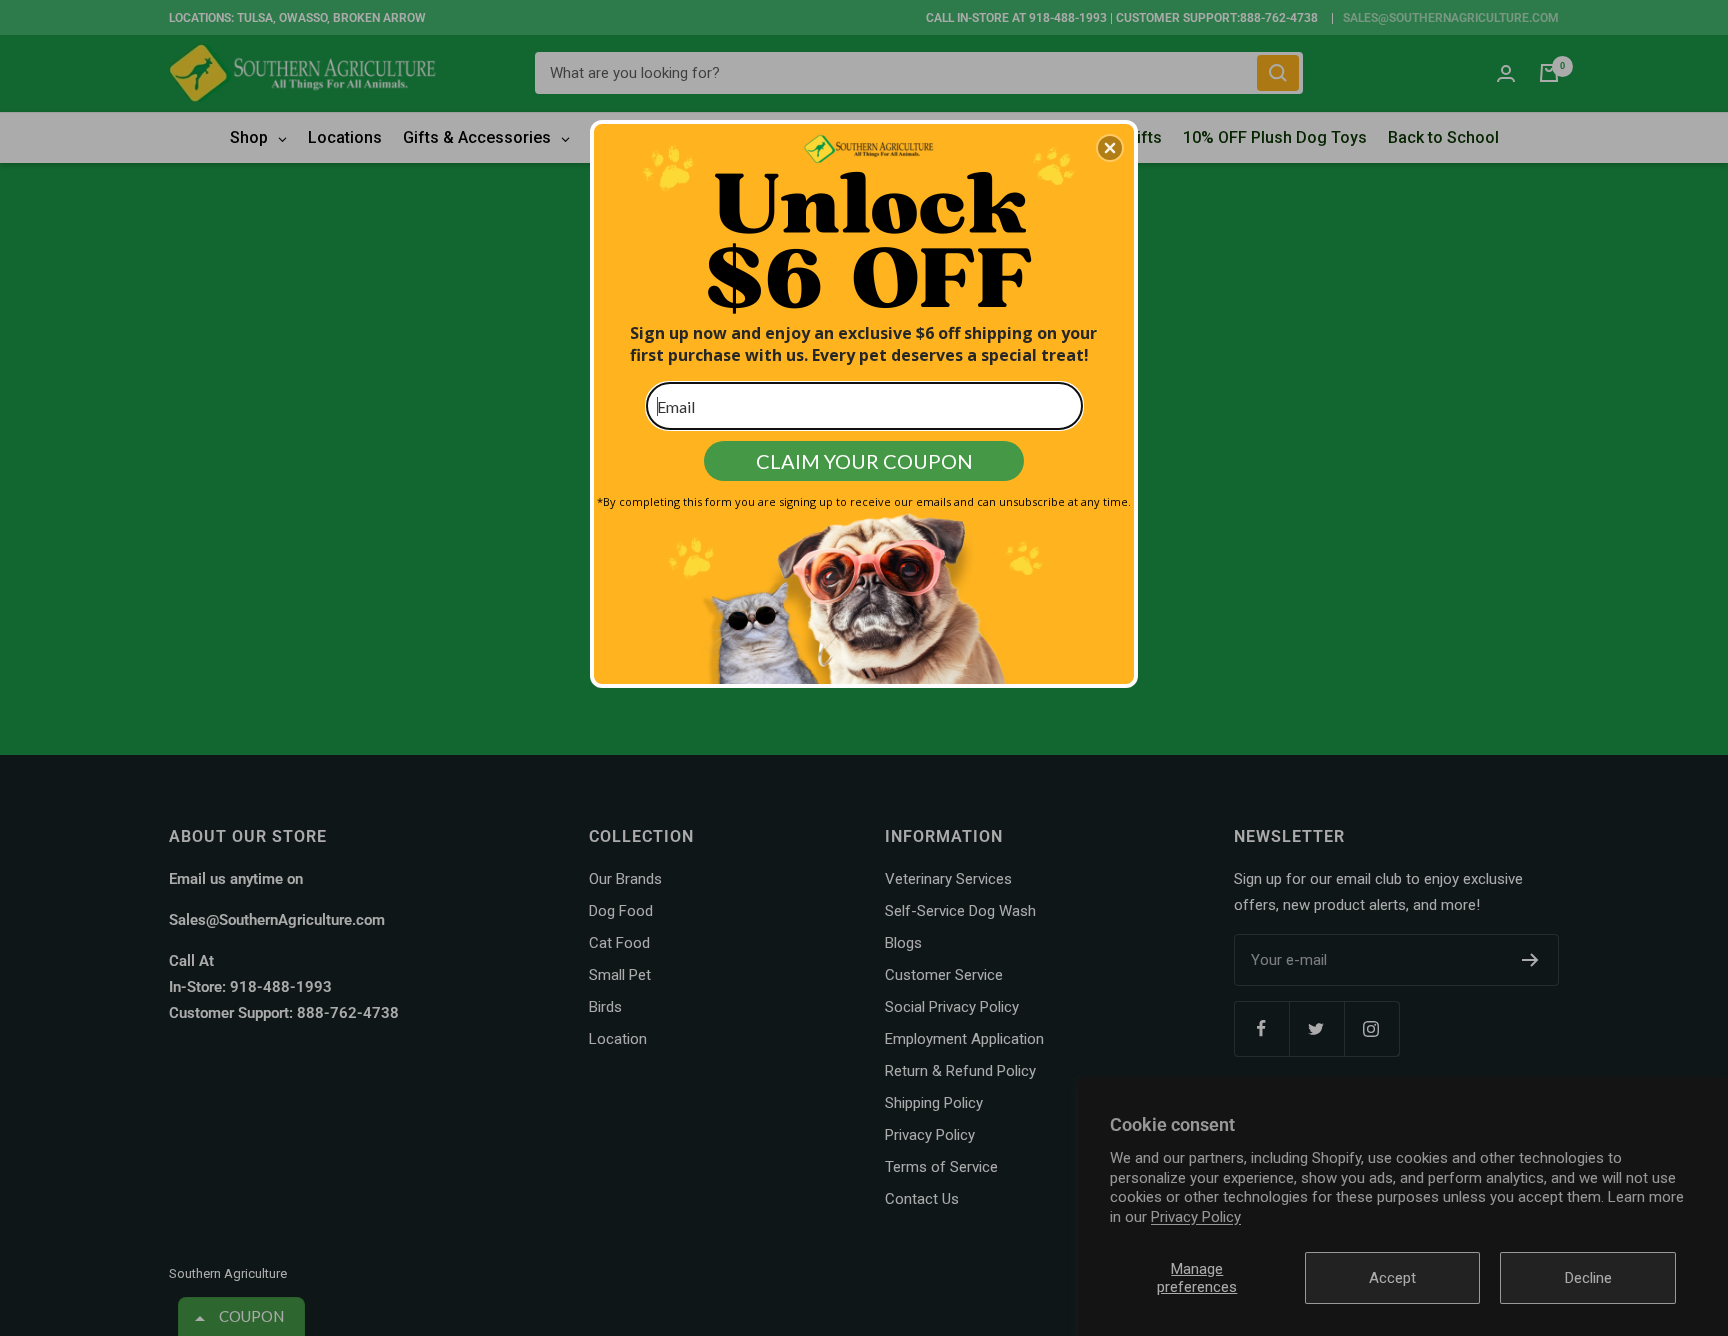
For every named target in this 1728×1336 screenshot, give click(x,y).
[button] (1110, 148)
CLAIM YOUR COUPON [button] (864, 461)
